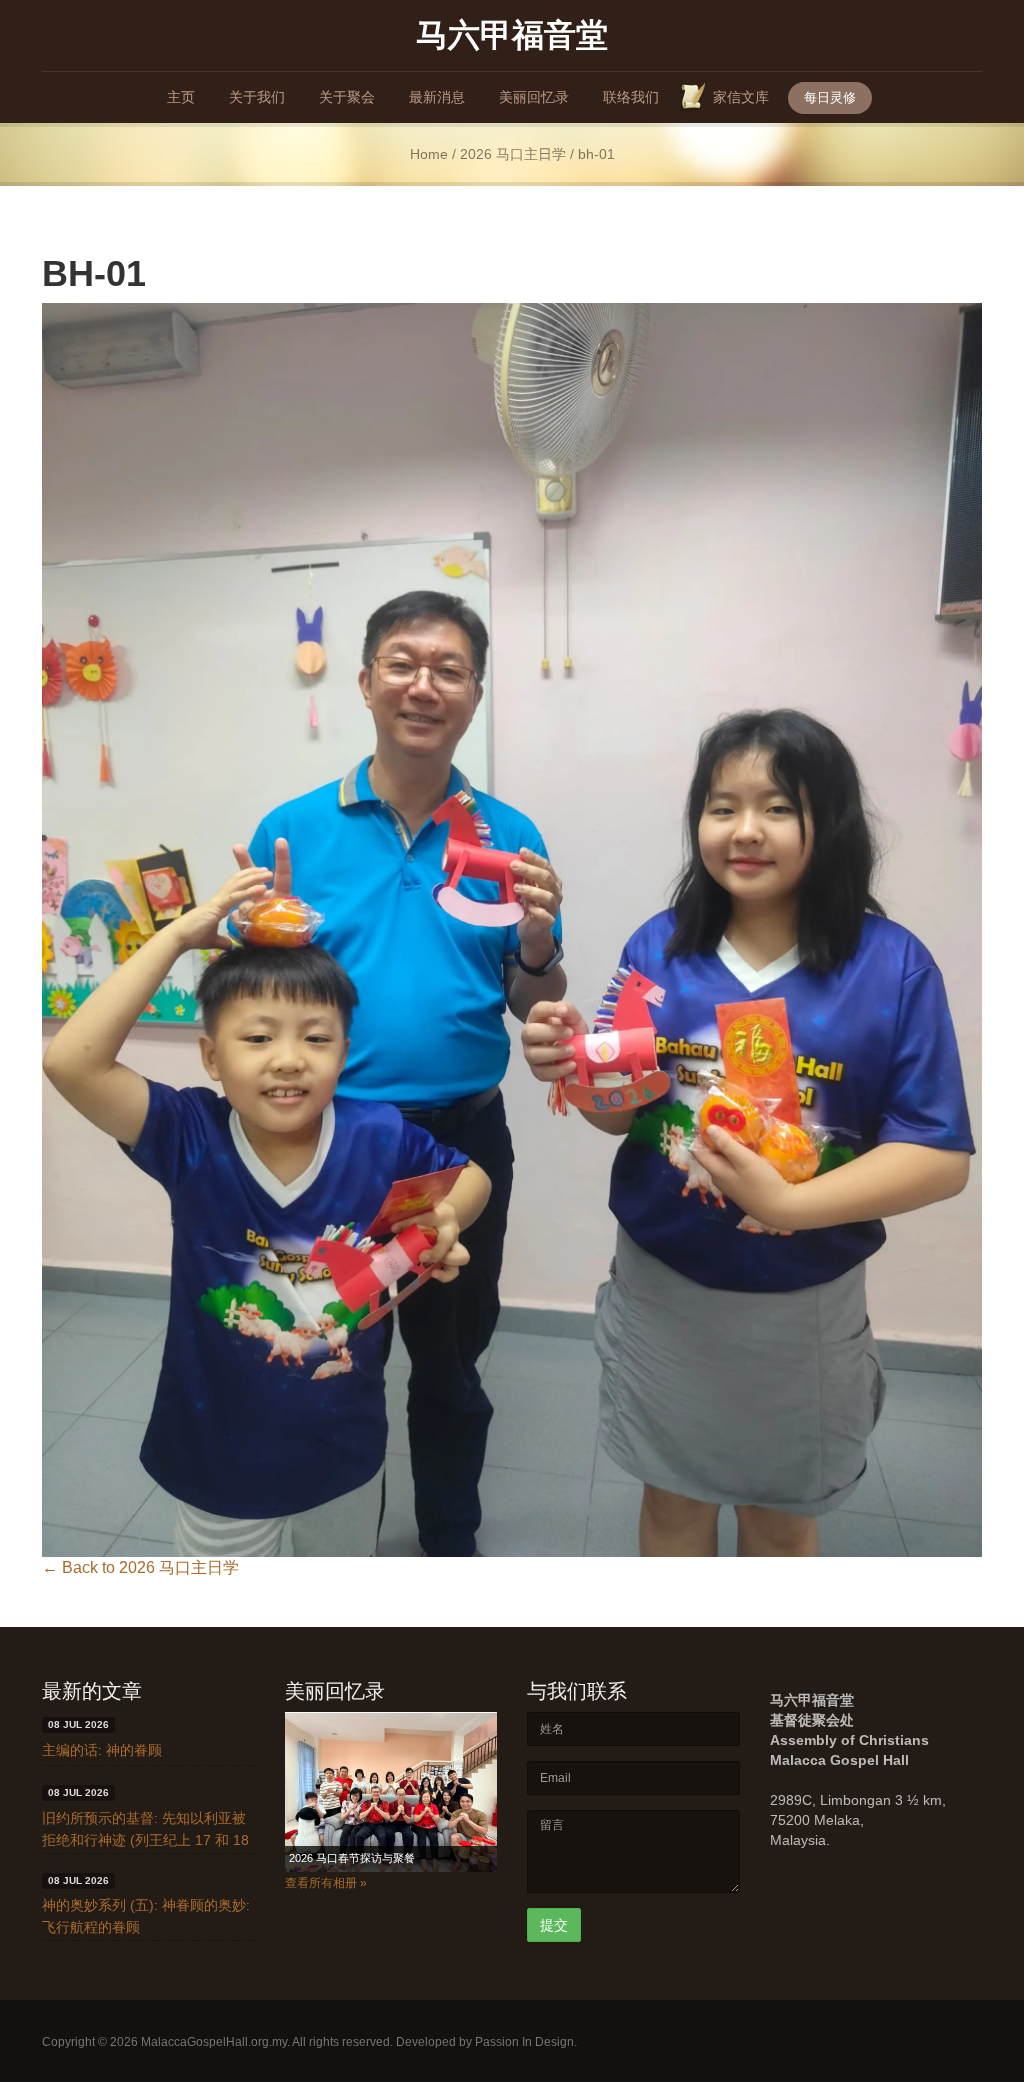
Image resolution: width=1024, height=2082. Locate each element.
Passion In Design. (526, 2042)
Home (429, 154)
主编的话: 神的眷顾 (102, 1750)
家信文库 (741, 97)
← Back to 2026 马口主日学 (140, 1567)
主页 (181, 97)
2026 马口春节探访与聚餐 (352, 1858)
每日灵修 (830, 97)
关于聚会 (347, 97)
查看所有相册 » (326, 1883)
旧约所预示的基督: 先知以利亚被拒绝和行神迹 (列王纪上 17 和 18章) (145, 1840)
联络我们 (631, 97)
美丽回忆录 (534, 97)
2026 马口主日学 (513, 154)
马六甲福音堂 (512, 33)
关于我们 (257, 97)
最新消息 (437, 97)
